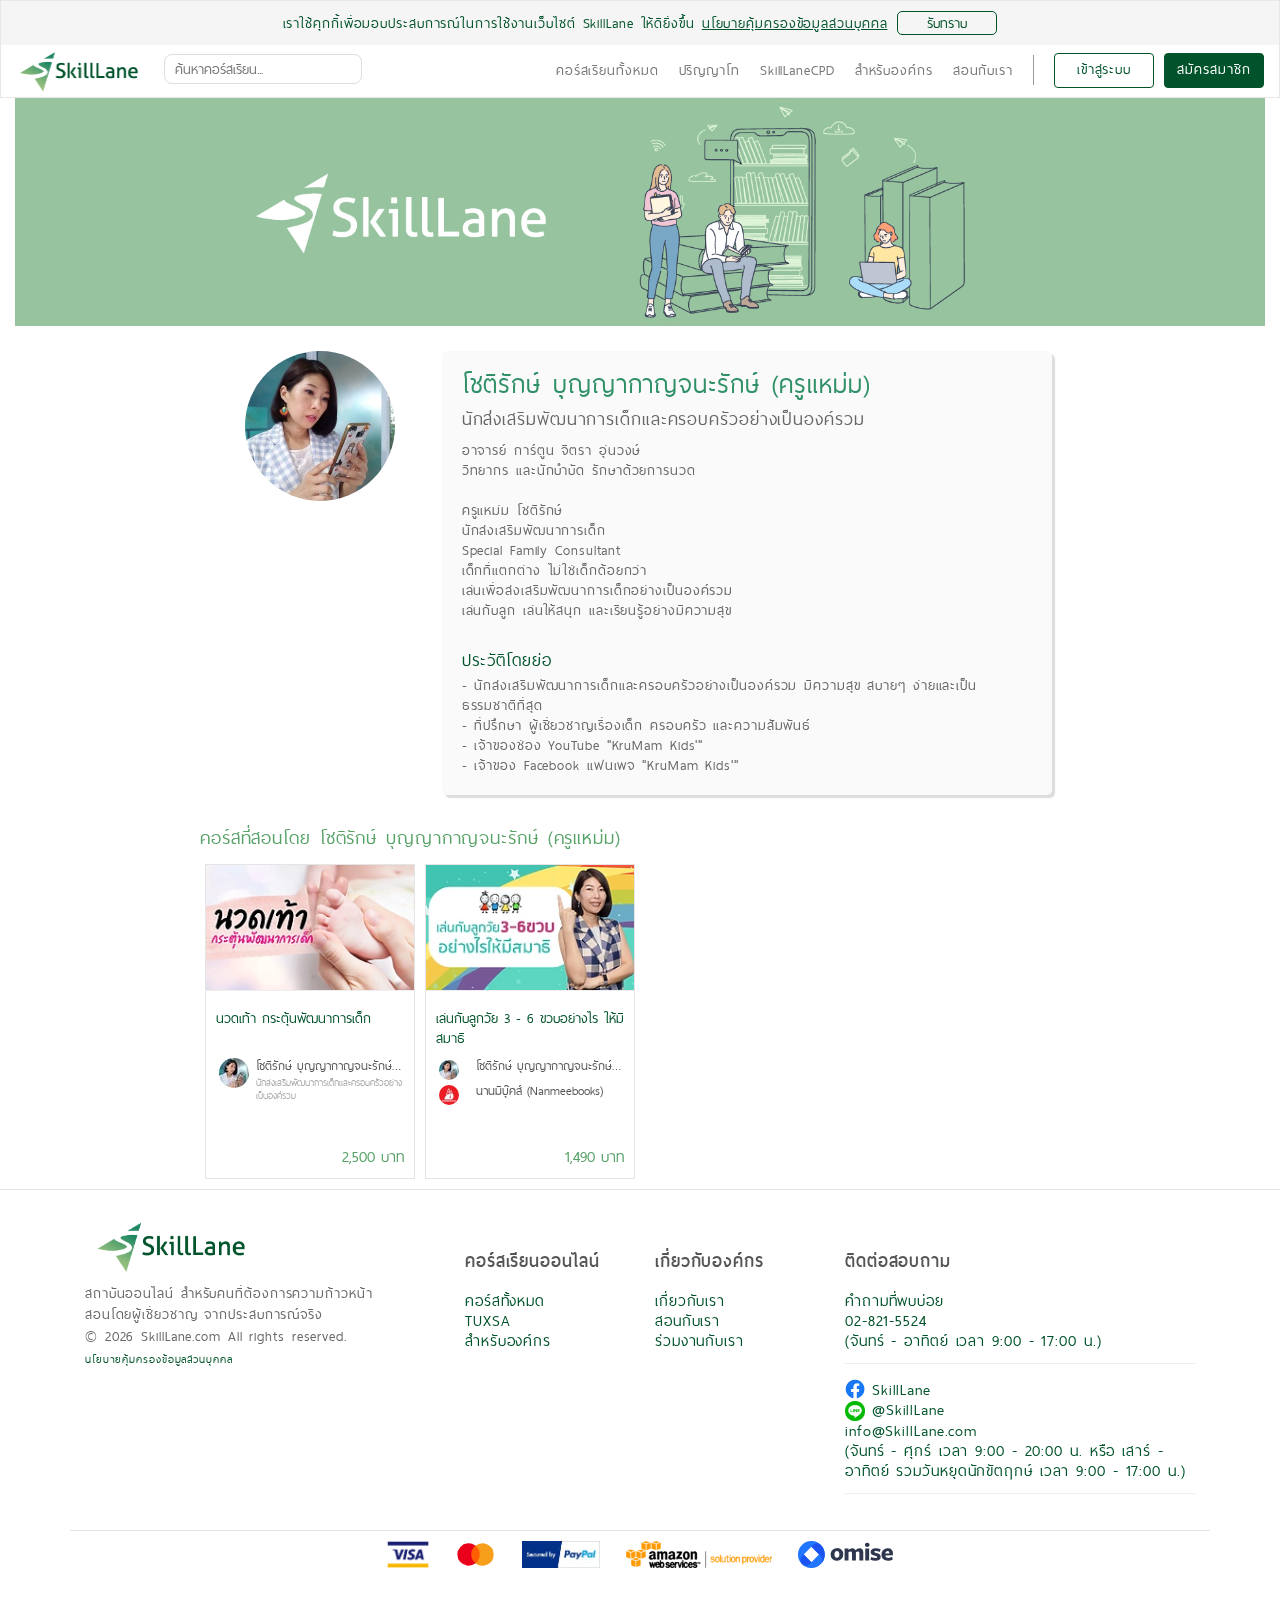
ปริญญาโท (709, 70)
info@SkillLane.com (911, 1430)
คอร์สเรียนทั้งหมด (607, 70)
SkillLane (898, 1389)
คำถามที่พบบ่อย (894, 1300)
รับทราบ (947, 23)
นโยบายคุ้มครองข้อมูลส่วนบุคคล (159, 1359)
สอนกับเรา (983, 70)
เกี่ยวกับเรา (690, 1300)
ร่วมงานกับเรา (699, 1340)
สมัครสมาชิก (1213, 69)
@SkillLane (905, 1409)
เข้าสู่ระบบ (1104, 69)
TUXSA (488, 1320)
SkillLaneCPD (797, 70)
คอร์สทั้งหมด (505, 1300)
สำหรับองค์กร (894, 70)
